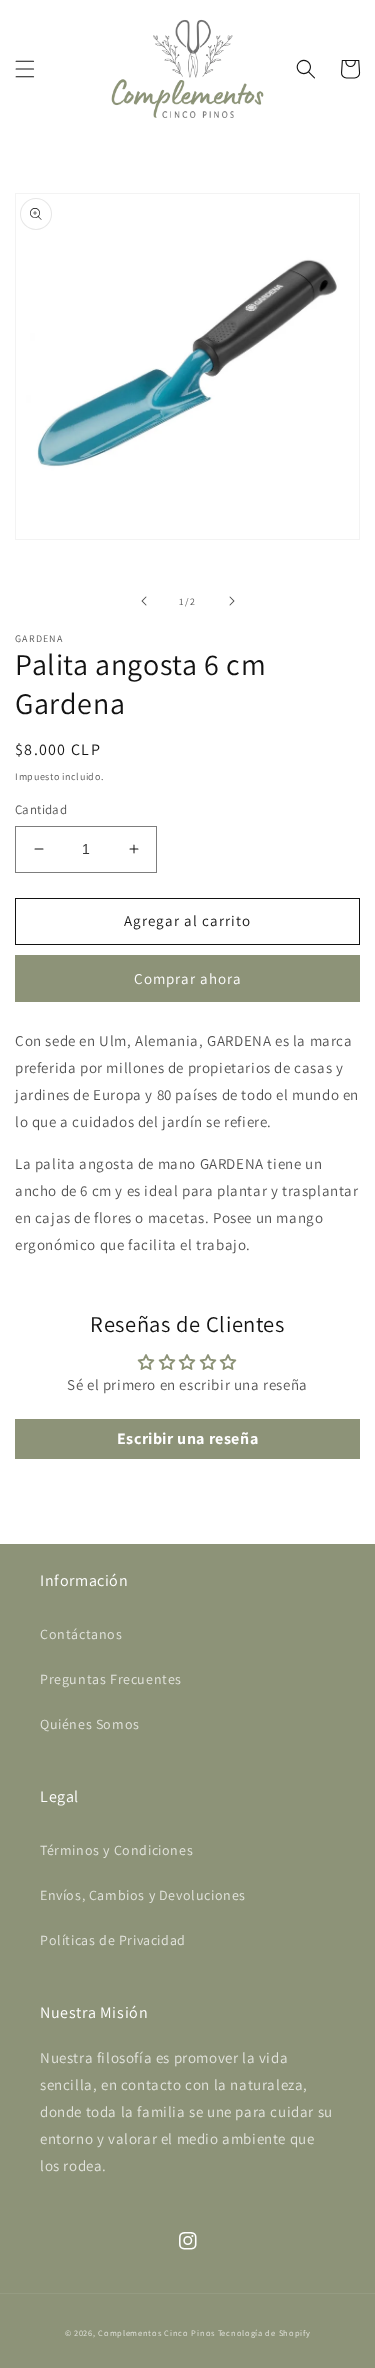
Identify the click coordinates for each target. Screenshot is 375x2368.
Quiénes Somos (90, 1724)
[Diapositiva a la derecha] (232, 601)
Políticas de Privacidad (113, 1940)
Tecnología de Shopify (264, 2332)
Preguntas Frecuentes (111, 1679)
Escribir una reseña (187, 1438)
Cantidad (41, 809)
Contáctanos (81, 1634)
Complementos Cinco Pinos (156, 2332)
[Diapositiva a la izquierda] (144, 601)
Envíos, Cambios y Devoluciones (143, 1895)
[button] (25, 69)
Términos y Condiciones (116, 1850)
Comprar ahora (188, 978)
